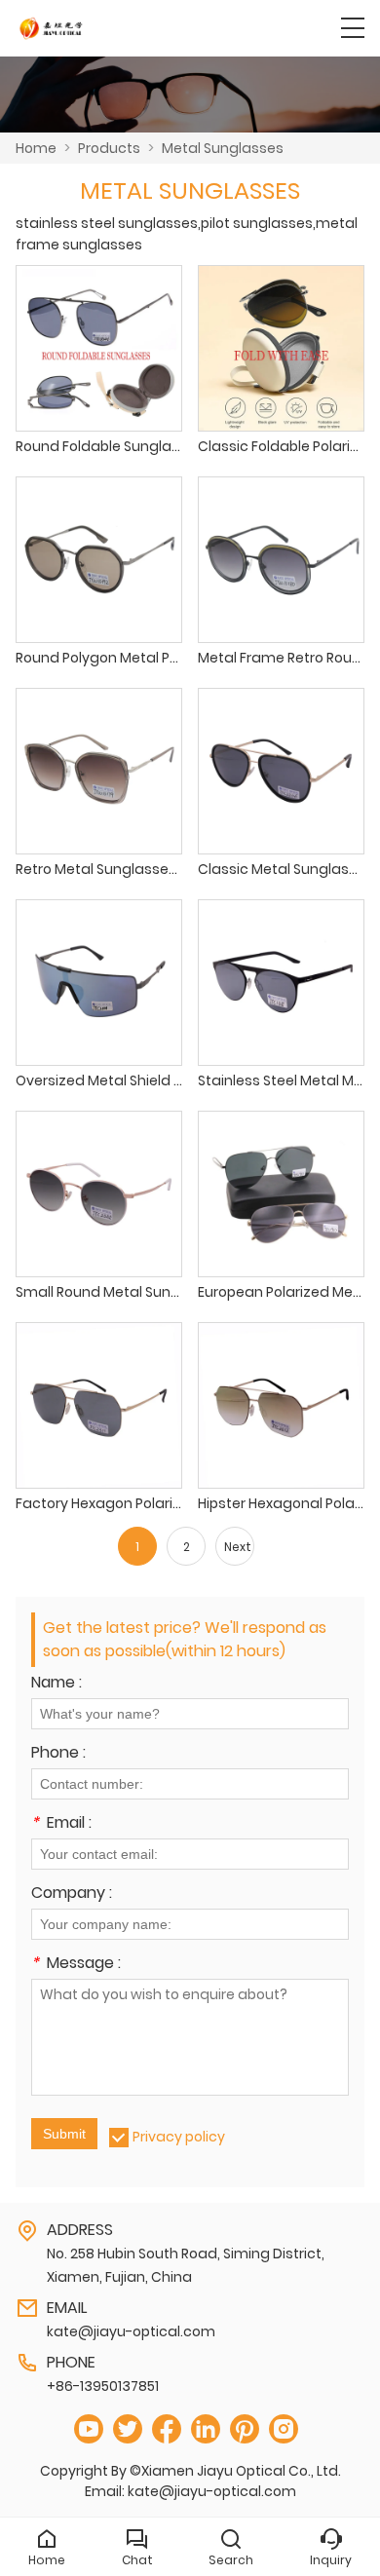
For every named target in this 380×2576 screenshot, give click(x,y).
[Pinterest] (245, 2429)
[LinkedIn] (206, 2429)
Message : (76, 1965)
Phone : (58, 1754)
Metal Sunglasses (223, 148)
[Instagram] (284, 2429)
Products (109, 148)
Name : (57, 1684)
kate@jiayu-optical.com (131, 2331)
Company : (72, 1894)
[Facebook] (167, 2429)
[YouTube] (89, 2429)
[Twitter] (128, 2429)
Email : (61, 1824)
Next (238, 1547)
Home (36, 148)
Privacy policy (179, 2137)
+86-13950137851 (103, 2386)
